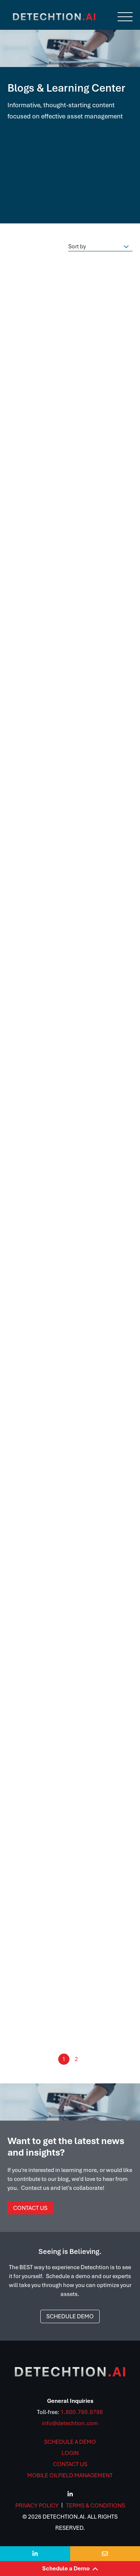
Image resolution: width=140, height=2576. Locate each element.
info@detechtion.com (70, 2423)
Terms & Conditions (96, 2506)
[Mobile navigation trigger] (125, 17)
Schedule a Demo (70, 2569)
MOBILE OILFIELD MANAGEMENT (70, 2475)
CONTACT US (70, 2464)
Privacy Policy (37, 2506)
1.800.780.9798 (82, 2412)
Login (70, 2453)
